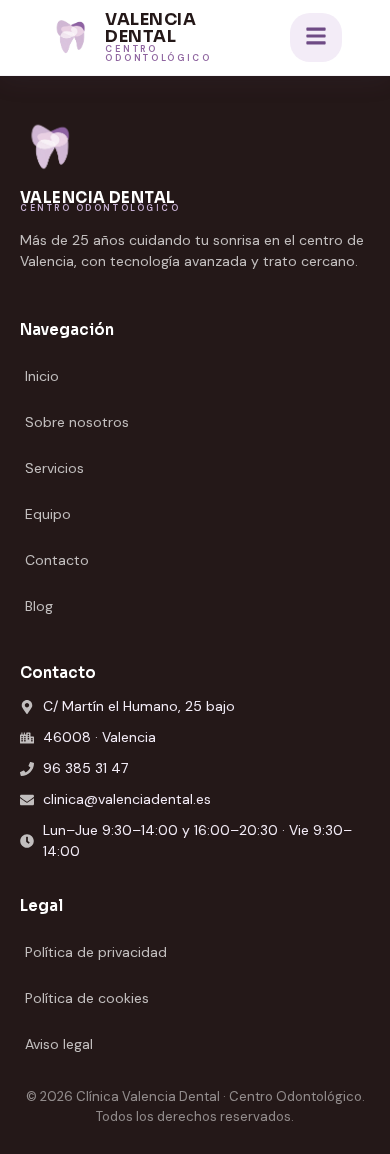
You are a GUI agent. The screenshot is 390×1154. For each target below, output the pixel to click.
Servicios (54, 468)
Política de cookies (87, 998)
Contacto (57, 560)
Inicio (42, 376)
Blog (39, 606)
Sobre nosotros (77, 422)
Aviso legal (59, 1044)
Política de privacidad (96, 952)
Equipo (48, 514)
